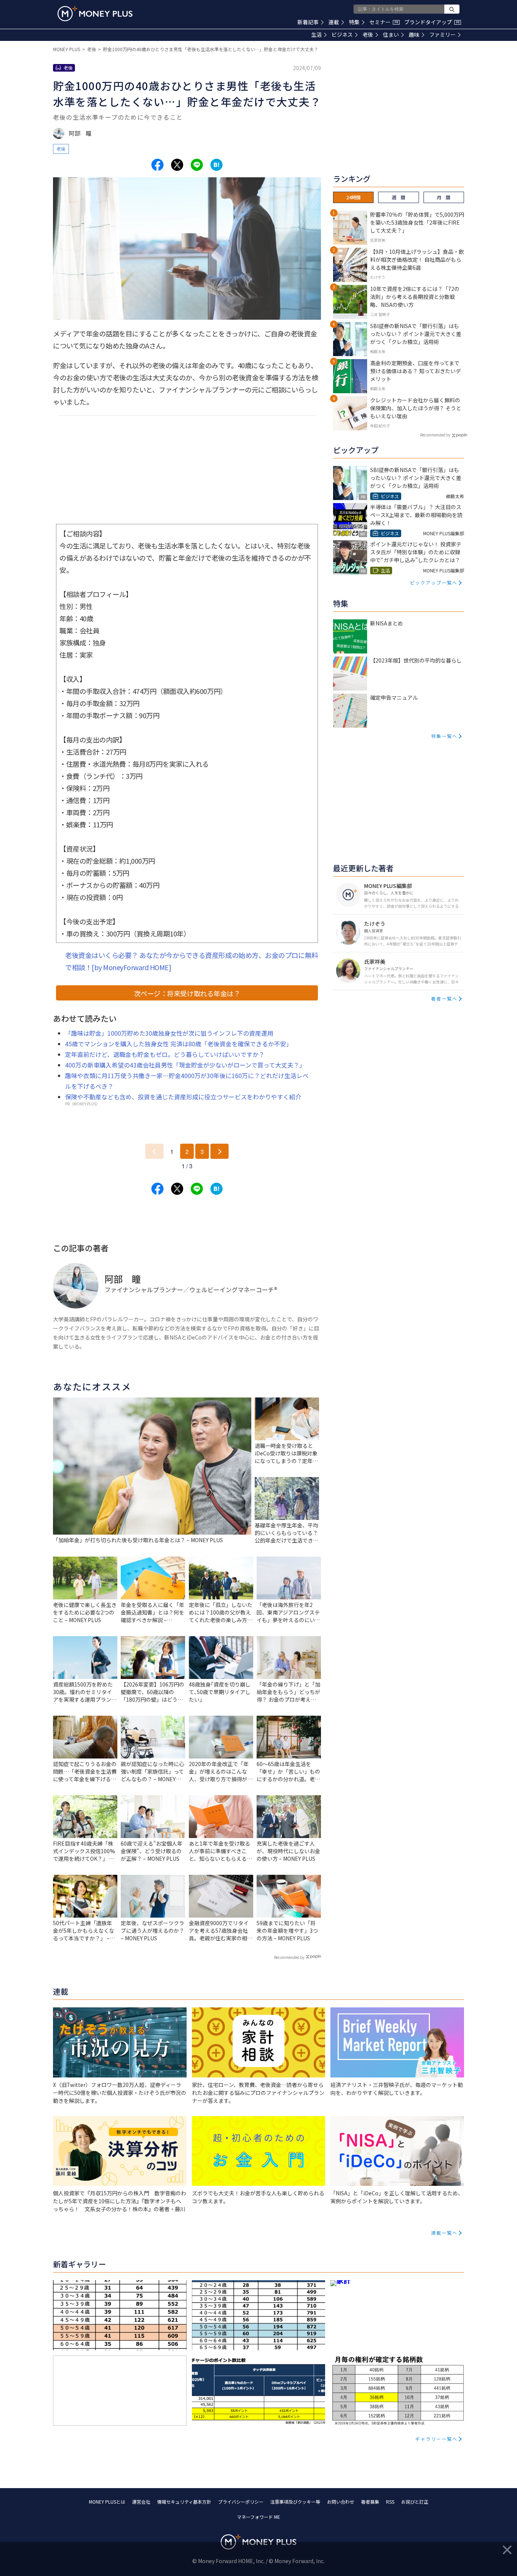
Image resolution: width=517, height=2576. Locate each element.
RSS (390, 2502)
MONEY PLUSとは (107, 2502)
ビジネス (342, 34)
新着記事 (308, 22)
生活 (316, 34)
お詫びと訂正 (415, 2502)
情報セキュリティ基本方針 (184, 2502)
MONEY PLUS (67, 49)
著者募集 (370, 2502)
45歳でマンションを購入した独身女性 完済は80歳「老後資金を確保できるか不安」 (179, 1044)
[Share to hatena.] (216, 165)
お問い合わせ (341, 2502)
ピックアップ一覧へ (434, 582)
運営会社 (141, 2502)
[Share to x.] (177, 165)
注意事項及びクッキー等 (295, 2502)
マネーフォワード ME (258, 2517)
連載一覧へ (444, 2233)
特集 (354, 22)
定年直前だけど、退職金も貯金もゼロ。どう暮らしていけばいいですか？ (165, 1054)
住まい (391, 34)
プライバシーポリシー (241, 2502)
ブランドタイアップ (432, 22)
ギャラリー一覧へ (436, 2439)
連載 (334, 22)
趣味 (414, 34)
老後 (368, 34)
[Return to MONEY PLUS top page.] (95, 14)
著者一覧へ (444, 998)
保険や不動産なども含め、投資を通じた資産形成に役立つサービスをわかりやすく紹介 (183, 1097)
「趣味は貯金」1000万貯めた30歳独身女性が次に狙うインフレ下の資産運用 (169, 1033)
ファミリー (442, 34)
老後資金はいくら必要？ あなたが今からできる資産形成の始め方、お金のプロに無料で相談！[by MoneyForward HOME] (192, 961)
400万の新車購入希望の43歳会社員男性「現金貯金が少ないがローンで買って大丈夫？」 (185, 1065)
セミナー (384, 22)
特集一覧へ (444, 736)
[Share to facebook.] (157, 165)
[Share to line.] (197, 165)
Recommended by (289, 1957)
